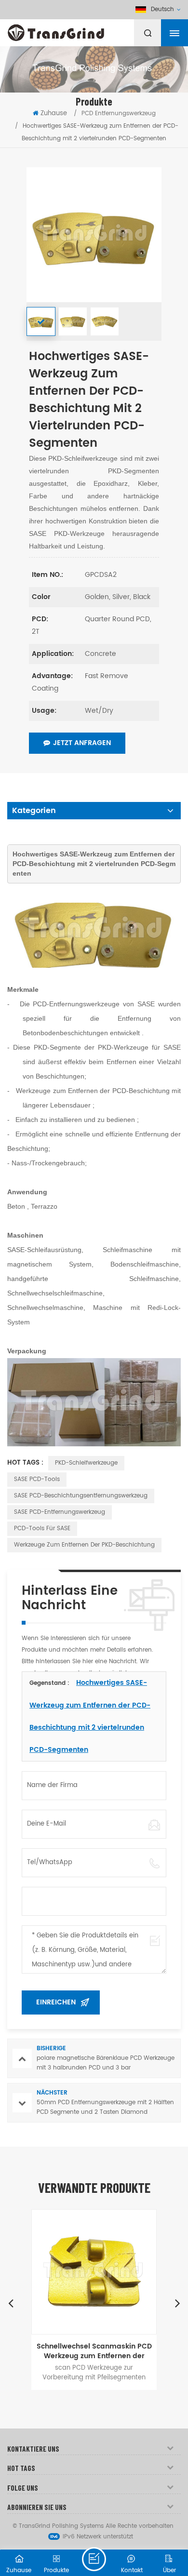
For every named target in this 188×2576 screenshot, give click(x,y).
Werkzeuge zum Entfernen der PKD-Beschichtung (84, 1545)
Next (177, 2303)
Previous (11, 2303)
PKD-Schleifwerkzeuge (86, 1463)
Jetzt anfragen (82, 743)
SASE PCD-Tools (37, 1479)
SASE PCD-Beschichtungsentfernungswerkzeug (81, 1496)
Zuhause (54, 113)
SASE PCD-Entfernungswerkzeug (60, 1512)
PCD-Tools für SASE (42, 1528)
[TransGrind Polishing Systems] (80, 30)
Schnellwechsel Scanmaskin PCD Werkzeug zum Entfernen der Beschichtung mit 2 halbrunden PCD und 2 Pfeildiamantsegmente (94, 2351)
